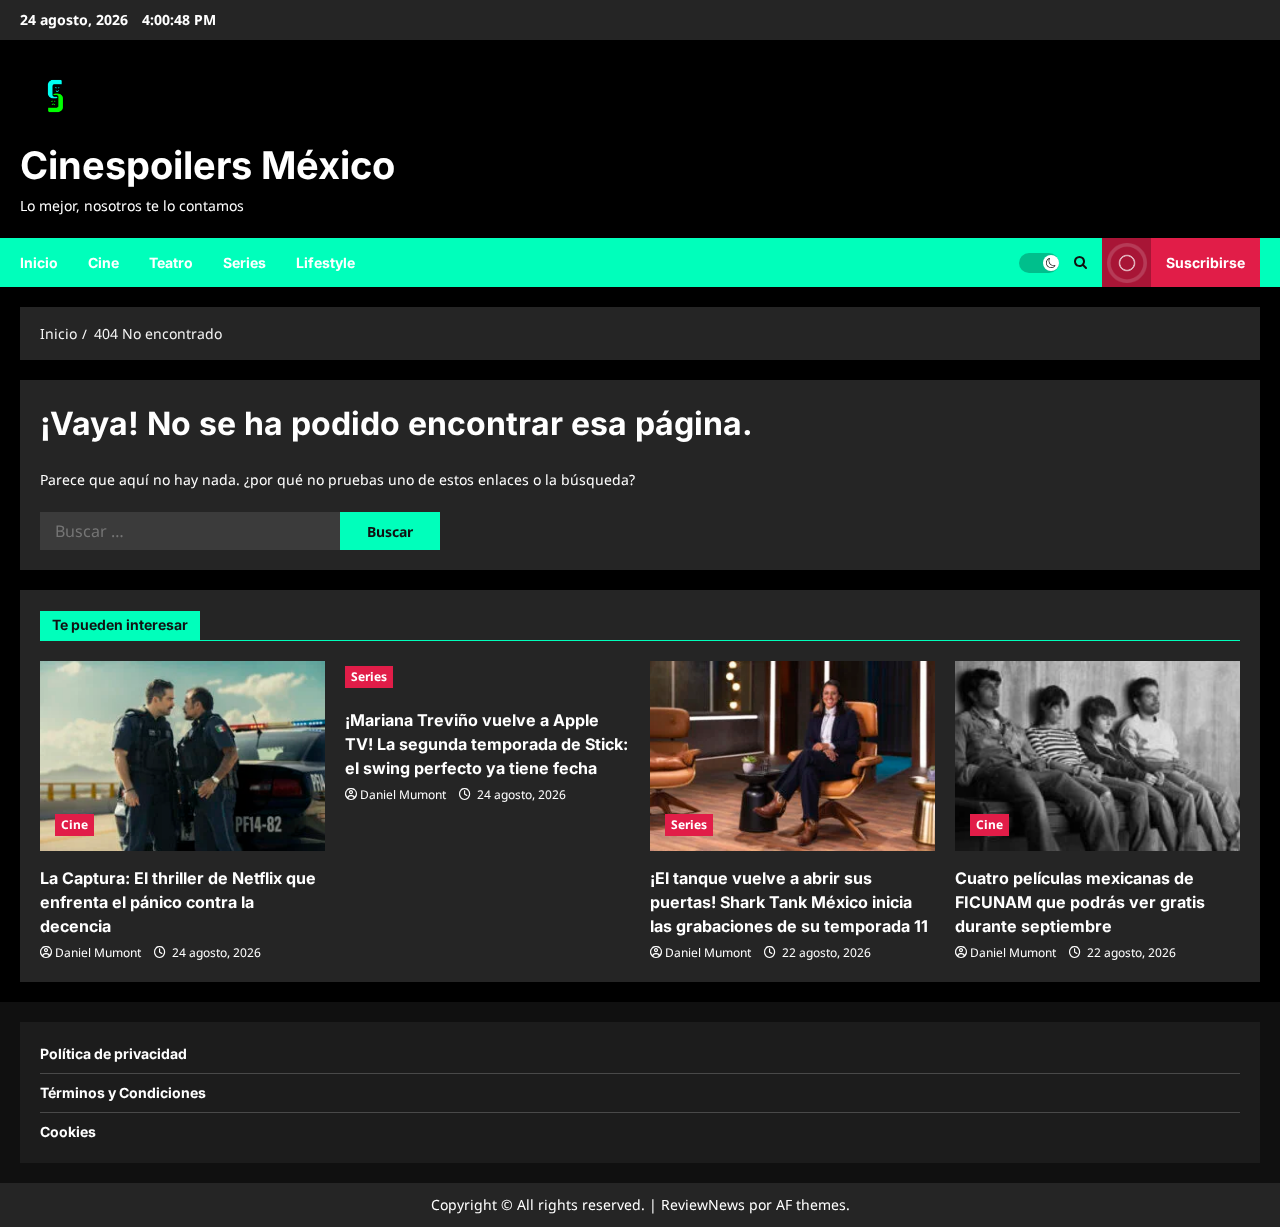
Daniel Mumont (98, 952)
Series (244, 262)
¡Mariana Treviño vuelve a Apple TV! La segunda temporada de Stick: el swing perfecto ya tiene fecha (486, 744)
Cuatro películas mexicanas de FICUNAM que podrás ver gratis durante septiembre (1080, 902)
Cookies (68, 1131)
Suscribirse (1205, 261)
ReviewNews (703, 1204)
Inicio (39, 262)
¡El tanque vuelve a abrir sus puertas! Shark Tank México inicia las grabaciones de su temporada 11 (789, 902)
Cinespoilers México (207, 165)
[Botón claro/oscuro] (1039, 262)
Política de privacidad (113, 1053)
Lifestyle (325, 262)
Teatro (171, 262)
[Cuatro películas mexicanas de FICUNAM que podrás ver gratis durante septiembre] (1097, 756)
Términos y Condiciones (123, 1092)
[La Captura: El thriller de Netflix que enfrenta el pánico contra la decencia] (182, 756)
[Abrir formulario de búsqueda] (1080, 262)
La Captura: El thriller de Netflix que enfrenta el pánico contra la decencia (178, 902)
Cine (103, 262)
